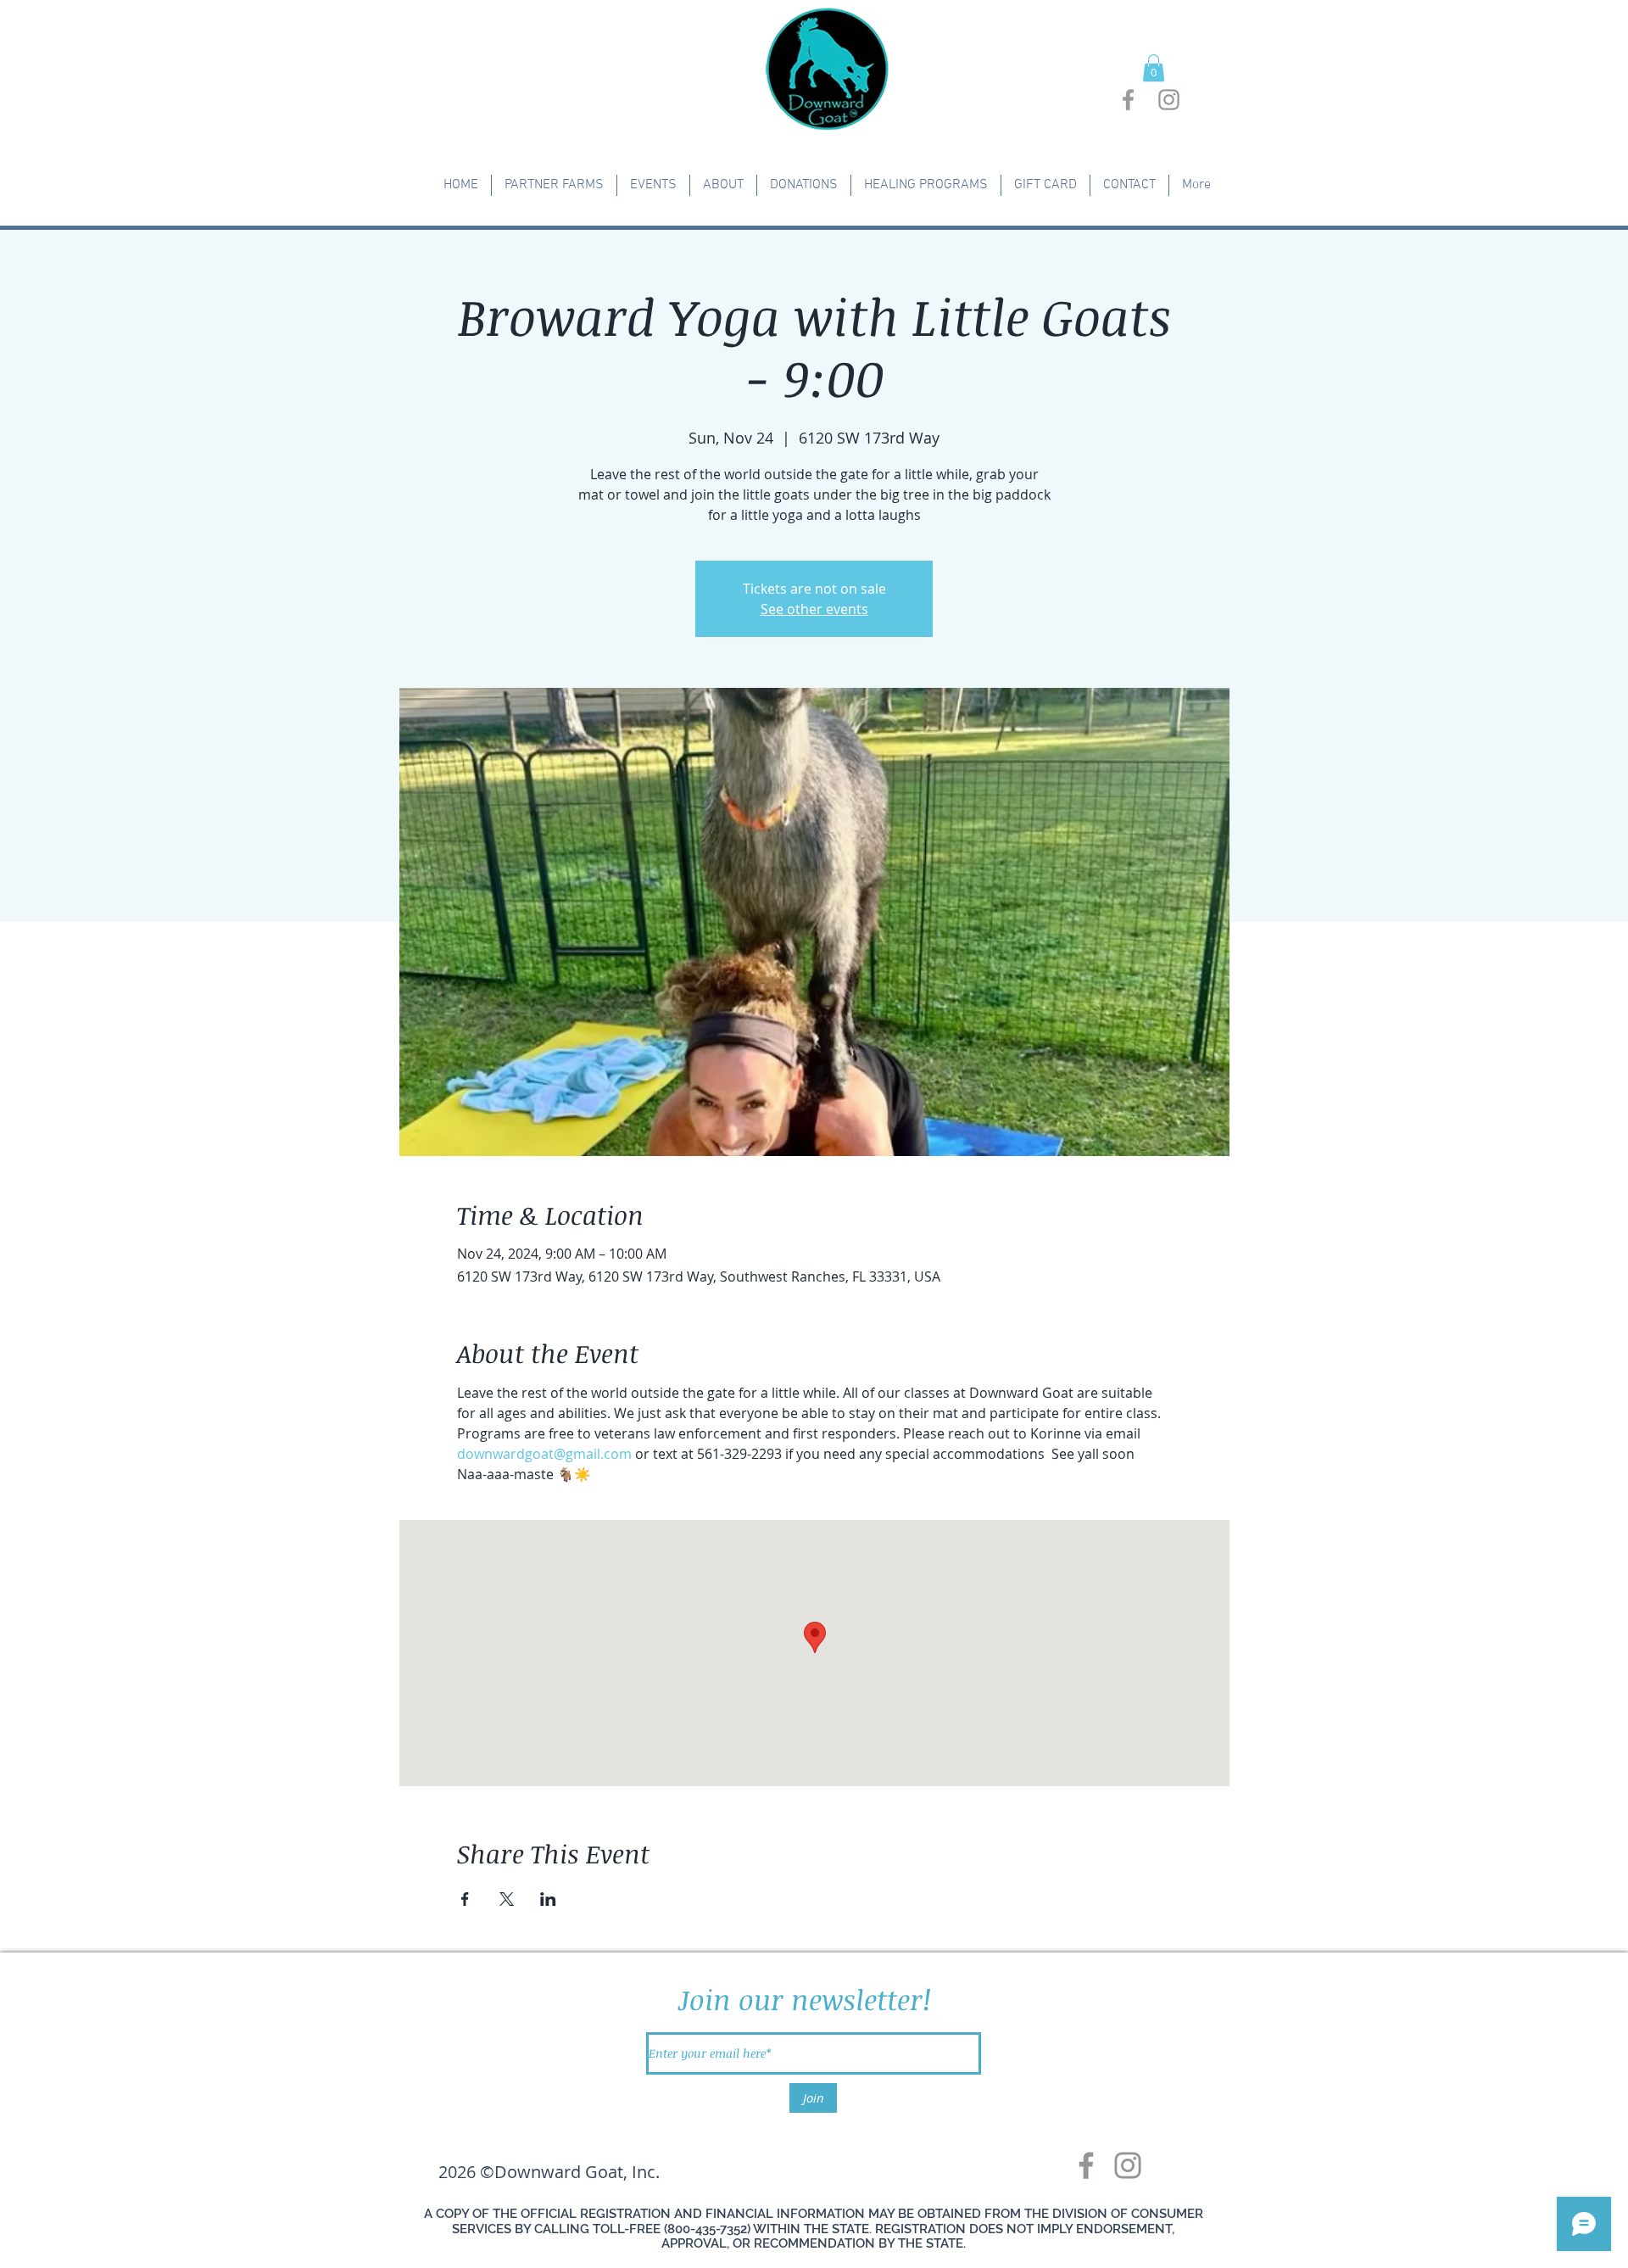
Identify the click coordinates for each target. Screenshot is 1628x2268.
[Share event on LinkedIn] (548, 1899)
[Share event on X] (507, 1899)
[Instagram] (1128, 2165)
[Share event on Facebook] (465, 1899)
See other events (814, 609)
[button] (1154, 68)
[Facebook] (1086, 2165)
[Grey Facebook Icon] (1128, 100)
